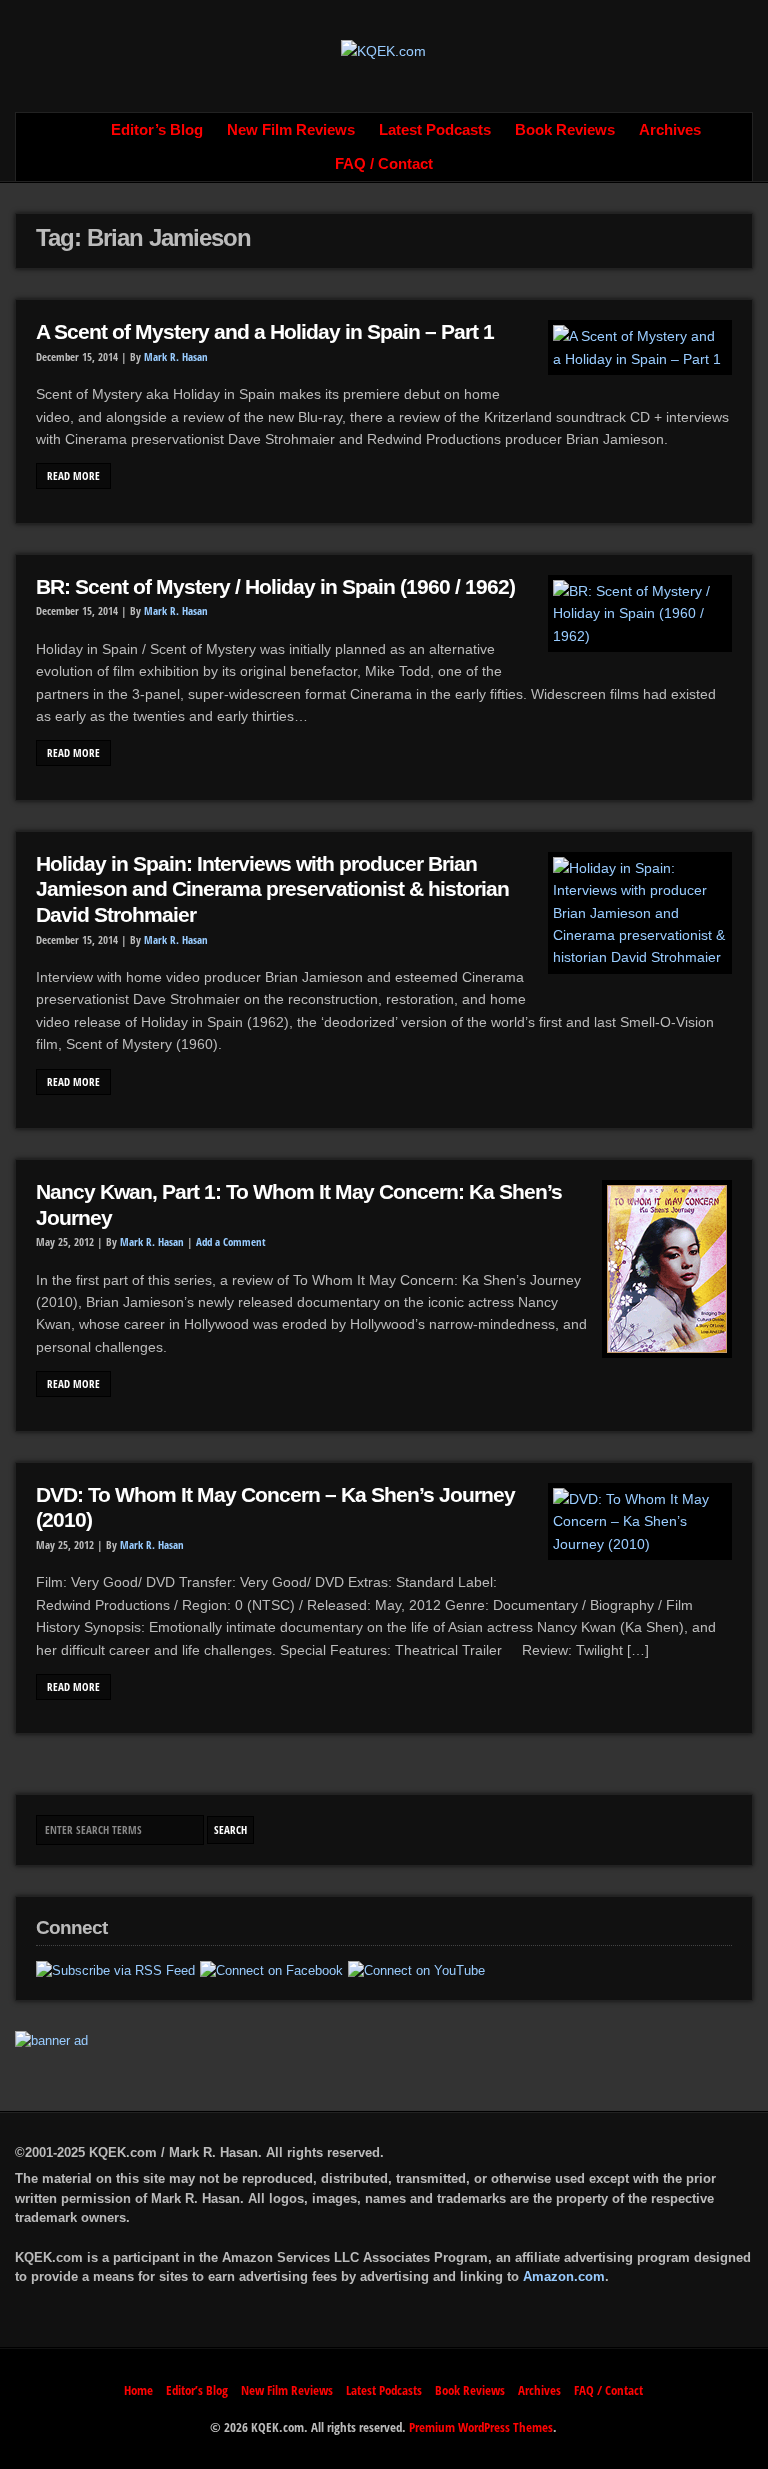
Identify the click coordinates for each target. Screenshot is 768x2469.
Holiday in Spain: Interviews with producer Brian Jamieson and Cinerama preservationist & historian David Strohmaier (272, 889)
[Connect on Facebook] (271, 1971)
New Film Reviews (291, 130)
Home (77, 130)
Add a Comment (231, 1242)
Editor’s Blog (157, 130)
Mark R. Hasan (176, 357)
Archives (670, 130)
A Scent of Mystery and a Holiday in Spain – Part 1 (265, 332)
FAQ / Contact (384, 164)
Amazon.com (564, 2276)
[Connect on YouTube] (416, 1971)
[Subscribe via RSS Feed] (115, 1971)
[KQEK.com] (383, 51)
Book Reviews (565, 130)
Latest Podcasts (435, 130)
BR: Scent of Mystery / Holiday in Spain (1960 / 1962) (275, 587)
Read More (73, 476)
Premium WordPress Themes (481, 2427)
